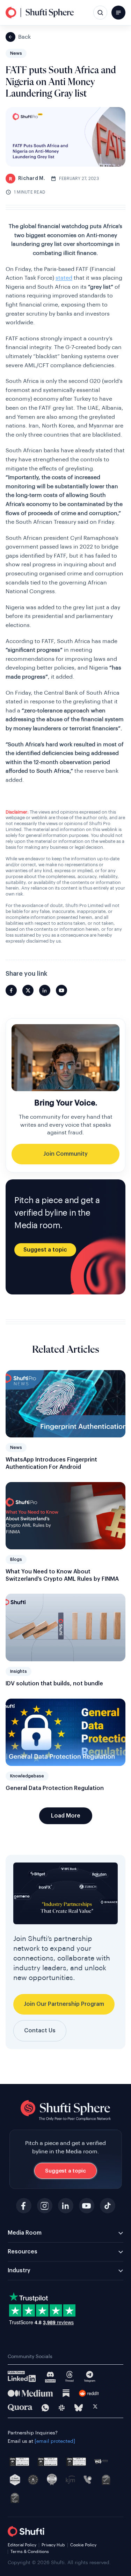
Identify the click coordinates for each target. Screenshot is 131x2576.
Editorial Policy (22, 2545)
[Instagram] (45, 2206)
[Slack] (62, 2408)
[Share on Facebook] (11, 990)
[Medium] (30, 2393)
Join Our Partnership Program (64, 2004)
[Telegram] (90, 2377)
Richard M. (27, 179)
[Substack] (66, 2393)
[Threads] (70, 2377)
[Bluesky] (79, 2408)
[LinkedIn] (66, 2206)
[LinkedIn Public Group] (22, 2377)
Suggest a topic (45, 1250)
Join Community (65, 1154)
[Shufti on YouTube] (61, 990)
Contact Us (40, 2031)
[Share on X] (28, 990)
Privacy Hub (53, 2545)
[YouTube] (87, 2206)
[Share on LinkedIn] (45, 990)
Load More (66, 1816)
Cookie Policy (83, 2545)
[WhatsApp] (45, 2408)
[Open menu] (118, 13)
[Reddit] (89, 2393)
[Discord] (50, 2377)
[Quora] (20, 2408)
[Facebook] (24, 2206)
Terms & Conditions (30, 2552)
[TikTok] (108, 2206)
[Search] (100, 13)
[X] (95, 2408)
